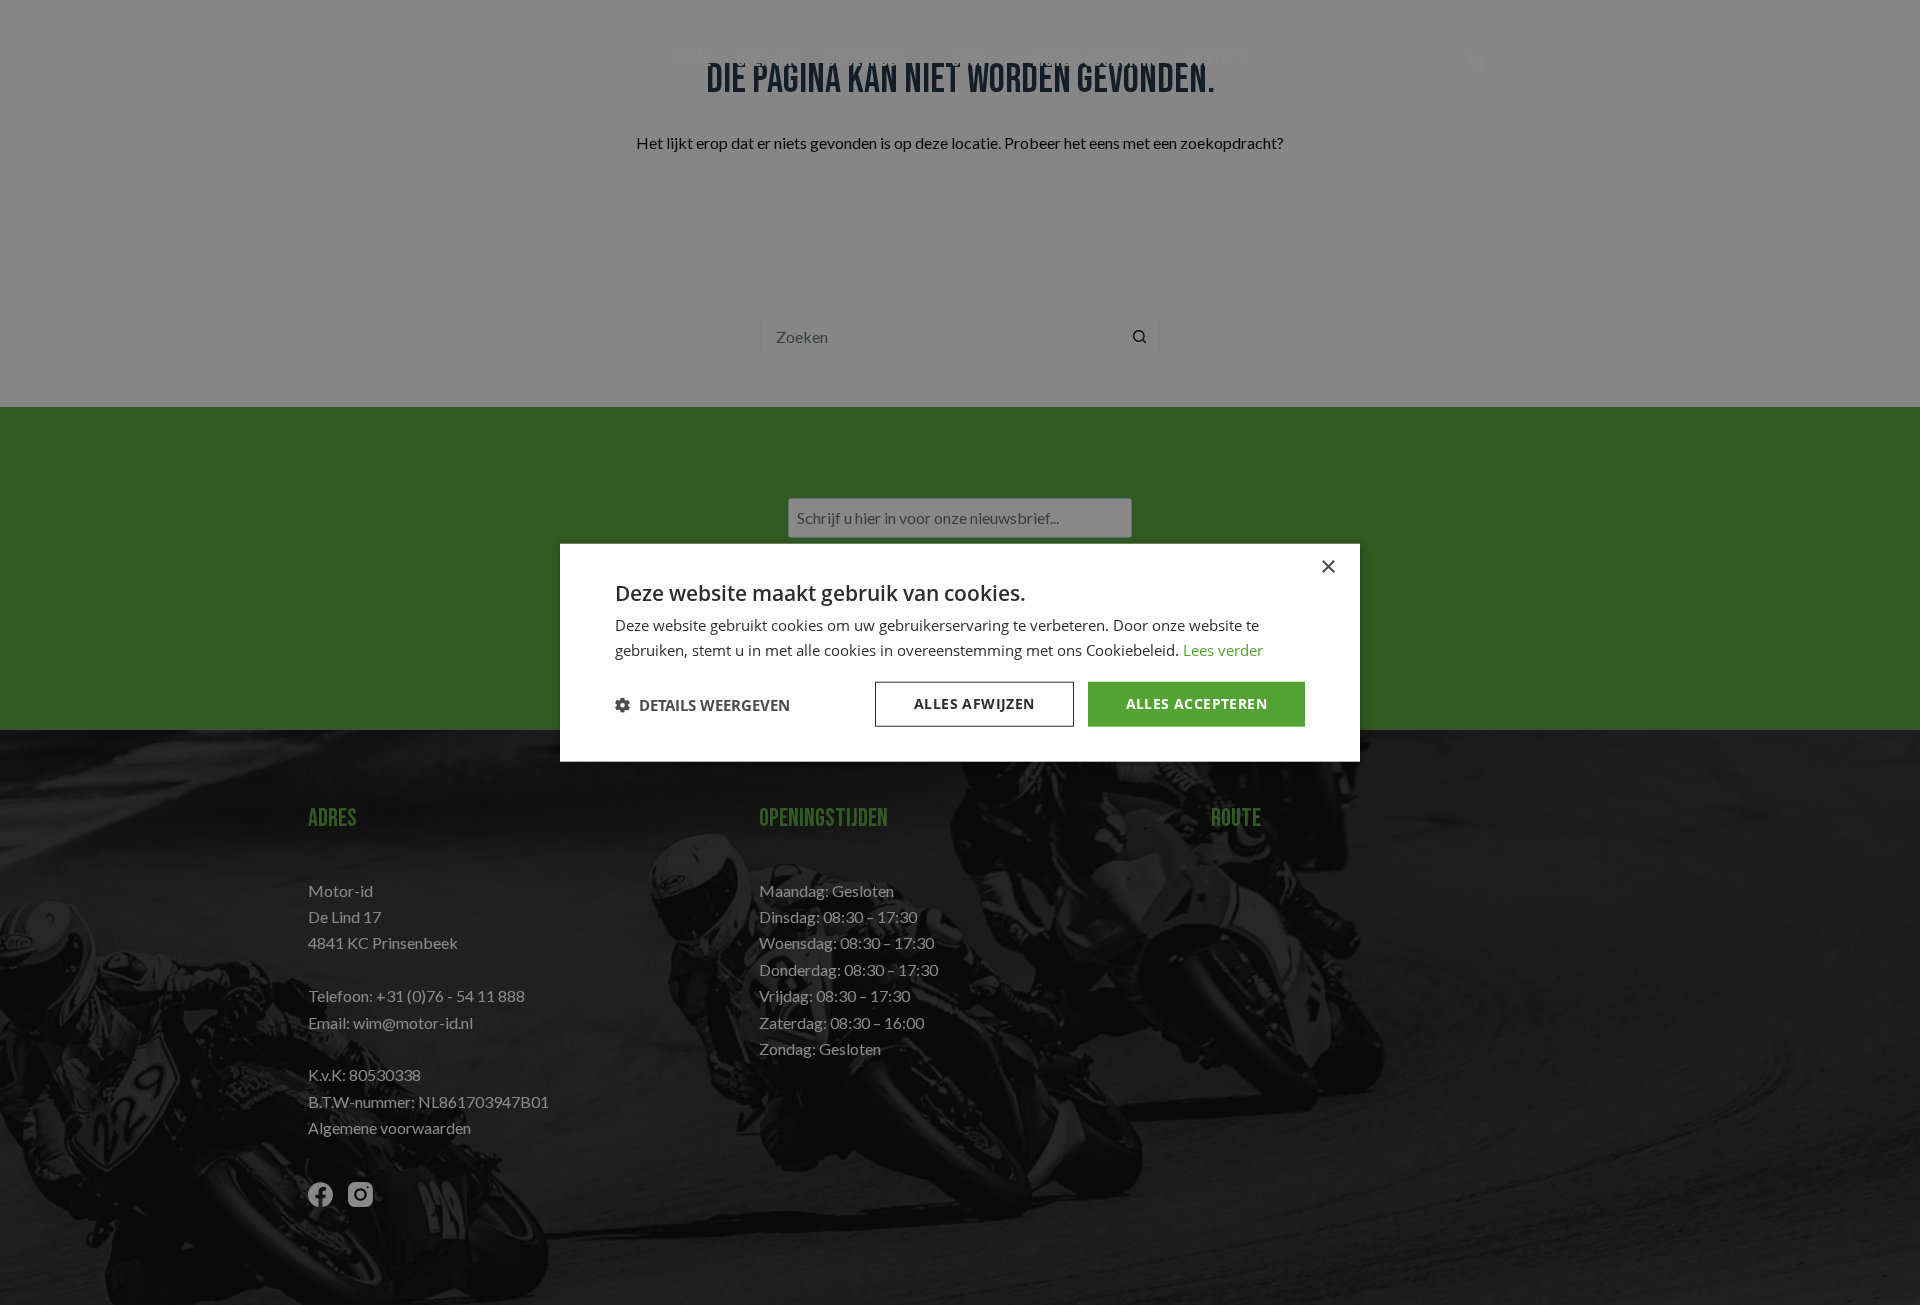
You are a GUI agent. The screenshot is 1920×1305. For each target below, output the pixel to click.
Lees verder (1223, 649)
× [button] (1327, 566)
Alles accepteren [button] (1196, 703)
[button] (702, 704)
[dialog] (960, 652)
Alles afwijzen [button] (974, 703)
